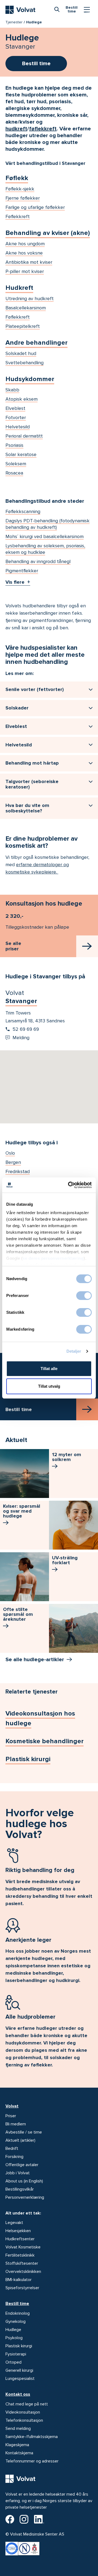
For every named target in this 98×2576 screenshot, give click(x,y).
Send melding (18, 2429)
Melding (21, 1038)
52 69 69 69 (26, 1029)
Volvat (12, 2106)
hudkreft (16, 129)
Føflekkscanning (23, 511)
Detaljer (74, 1351)
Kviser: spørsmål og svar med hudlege (22, 1511)
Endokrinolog (18, 2313)
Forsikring (14, 2157)
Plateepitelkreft (23, 326)
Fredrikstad (18, 1171)
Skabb (12, 390)
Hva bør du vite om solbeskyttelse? (27, 808)
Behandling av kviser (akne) (48, 233)
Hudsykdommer (30, 379)
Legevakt (14, 2223)
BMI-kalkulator (19, 2280)
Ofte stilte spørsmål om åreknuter (18, 1614)
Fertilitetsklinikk (20, 2255)
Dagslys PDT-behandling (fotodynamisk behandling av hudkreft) (48, 524)
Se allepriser (13, 946)
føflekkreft (43, 129)
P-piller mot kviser (25, 271)
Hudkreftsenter (20, 2239)
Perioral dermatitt (24, 436)
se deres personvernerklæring (53, 1258)
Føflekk (17, 178)
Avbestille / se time (24, 2132)
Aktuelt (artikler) (20, 2140)
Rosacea (14, 473)
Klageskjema (17, 2445)
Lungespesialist (20, 2379)
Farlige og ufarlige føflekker (35, 207)
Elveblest (15, 408)
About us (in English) (24, 2181)
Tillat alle (49, 1369)
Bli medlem (16, 2124)
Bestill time (17, 2304)
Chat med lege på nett (27, 2404)
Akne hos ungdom (25, 244)
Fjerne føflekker (23, 198)
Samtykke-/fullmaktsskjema (32, 2437)
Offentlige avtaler (22, 2165)
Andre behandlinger (36, 343)
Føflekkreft (18, 216)
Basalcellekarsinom (26, 308)
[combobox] (57, 9)
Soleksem (16, 464)
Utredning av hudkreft (30, 299)
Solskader (17, 708)
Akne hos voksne (24, 253)
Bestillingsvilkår (20, 2189)
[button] (49, 1080)
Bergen (13, 1162)
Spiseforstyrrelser (22, 2288)
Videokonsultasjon (23, 2412)
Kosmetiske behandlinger (45, 1741)
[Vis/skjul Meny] (87, 10)
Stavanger (21, 1001)
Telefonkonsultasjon (24, 2420)
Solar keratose (21, 454)
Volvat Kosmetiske (23, 2247)
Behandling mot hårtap (32, 763)
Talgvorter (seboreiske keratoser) (32, 784)
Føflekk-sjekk (20, 189)
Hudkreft (19, 288)
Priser (11, 2116)
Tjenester (14, 22)
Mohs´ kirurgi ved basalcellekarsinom (45, 536)
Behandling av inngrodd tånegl (38, 561)
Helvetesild (18, 427)
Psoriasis (14, 445)
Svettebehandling (24, 363)
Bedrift (12, 2148)
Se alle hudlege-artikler (35, 1660)
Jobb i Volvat (18, 2173)
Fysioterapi (16, 2354)
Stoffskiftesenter (22, 2263)
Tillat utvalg (49, 1386)
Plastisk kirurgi (28, 1759)
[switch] (84, 1296)
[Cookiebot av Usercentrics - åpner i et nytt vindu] (69, 1185)
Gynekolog (16, 2321)
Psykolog (14, 2338)
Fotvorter (16, 417)
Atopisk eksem (22, 399)
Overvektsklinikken (23, 2272)
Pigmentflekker (22, 571)
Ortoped (13, 2362)
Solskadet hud (21, 353)
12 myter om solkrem (67, 1457)
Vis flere (15, 582)
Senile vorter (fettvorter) (35, 689)
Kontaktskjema (19, 2453)
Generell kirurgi (19, 2370)
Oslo (10, 1153)
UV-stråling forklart (65, 1560)
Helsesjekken (18, 2231)
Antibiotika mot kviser (29, 262)
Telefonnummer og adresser (32, 2461)
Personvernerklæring (25, 2197)
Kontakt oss (18, 2394)
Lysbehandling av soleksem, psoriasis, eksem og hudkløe (45, 549)
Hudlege (13, 2330)
